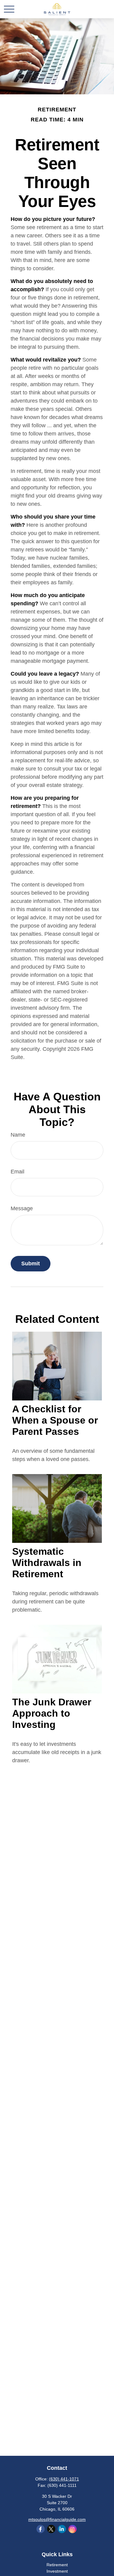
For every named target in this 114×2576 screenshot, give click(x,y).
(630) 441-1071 (64, 2479)
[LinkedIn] (62, 2529)
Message (22, 1208)
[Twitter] (51, 2529)
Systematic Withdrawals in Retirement (47, 1563)
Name (18, 1135)
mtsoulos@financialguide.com (57, 2519)
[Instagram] (73, 2529)
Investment (57, 2571)
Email (17, 1172)
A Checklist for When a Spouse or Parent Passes (55, 1420)
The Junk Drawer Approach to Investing (52, 1713)
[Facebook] (41, 2529)
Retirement (57, 2565)
